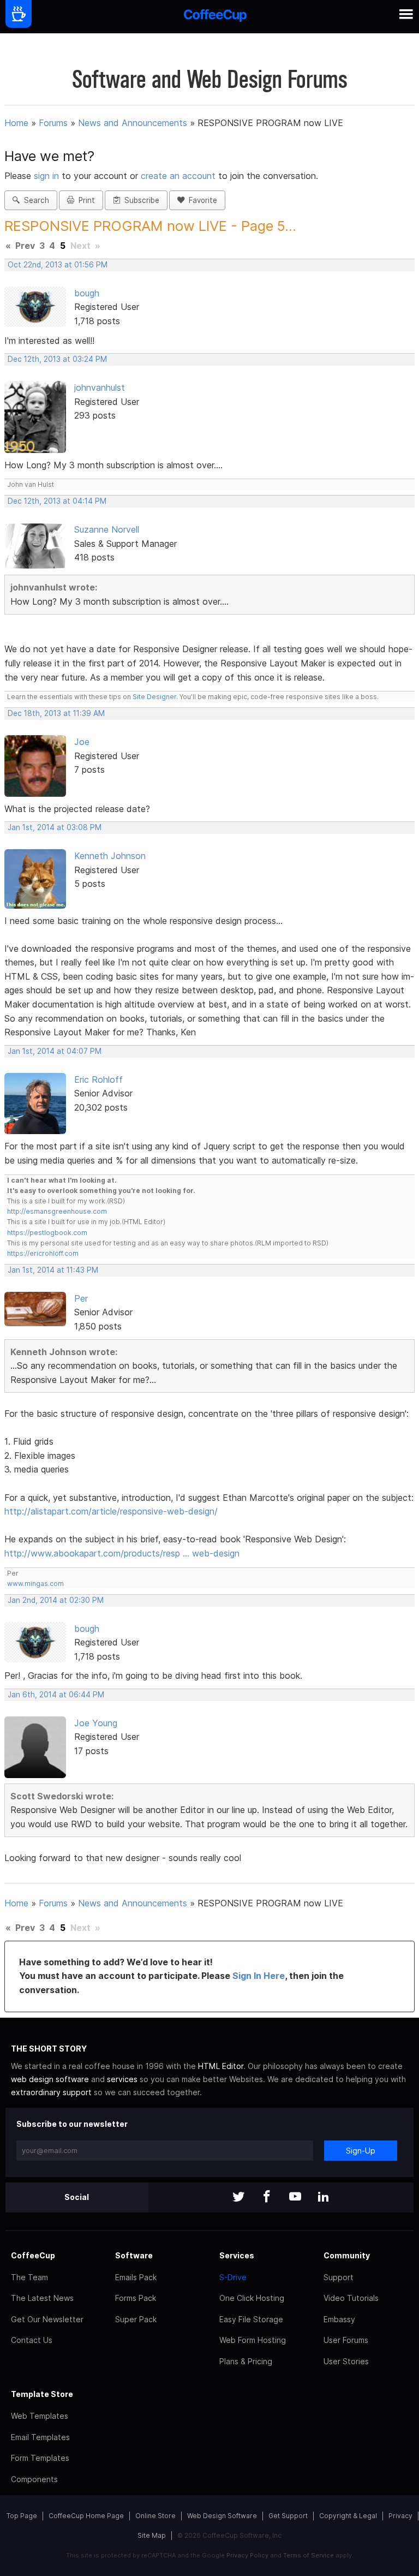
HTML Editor (221, 2066)
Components (34, 2479)
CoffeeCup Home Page (86, 2516)
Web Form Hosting (253, 2340)
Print (85, 200)
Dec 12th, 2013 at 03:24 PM (57, 359)
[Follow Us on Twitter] (238, 2198)
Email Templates (40, 2437)
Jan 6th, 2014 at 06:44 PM (56, 1695)
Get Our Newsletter (47, 2319)
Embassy (339, 2319)
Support (339, 2277)
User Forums (346, 2340)
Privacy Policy (247, 2555)
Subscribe (140, 200)
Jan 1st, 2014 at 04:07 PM (55, 1051)
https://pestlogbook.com (47, 1233)
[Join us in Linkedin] (324, 2198)
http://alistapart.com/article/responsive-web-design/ (111, 1511)
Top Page (22, 2516)
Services (237, 2255)
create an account (178, 176)
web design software (50, 2079)
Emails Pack (136, 2277)
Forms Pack (136, 2298)
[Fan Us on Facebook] (267, 2198)
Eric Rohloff (98, 1080)
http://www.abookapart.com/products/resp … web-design (122, 1553)
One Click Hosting (252, 2298)
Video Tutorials (351, 2298)
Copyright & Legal (348, 2516)
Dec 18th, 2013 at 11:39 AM (56, 713)
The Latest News (42, 2298)
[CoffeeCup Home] (215, 17)
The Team (29, 2277)
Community (347, 2255)
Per (81, 1298)
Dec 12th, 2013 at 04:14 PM (57, 501)
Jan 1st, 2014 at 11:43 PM (53, 1270)
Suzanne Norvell (107, 529)
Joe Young (96, 1723)
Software (134, 2255)
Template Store (42, 2394)
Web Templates (40, 2416)
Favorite (201, 200)
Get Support (288, 2516)
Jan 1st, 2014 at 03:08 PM (55, 827)
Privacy (400, 2516)
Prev (25, 246)
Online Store (155, 2516)
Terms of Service (309, 2555)
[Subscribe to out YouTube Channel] (295, 2198)
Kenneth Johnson (110, 856)
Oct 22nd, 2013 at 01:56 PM (58, 265)
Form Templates (40, 2458)
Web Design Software (222, 2516)
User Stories (346, 2361)
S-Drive (233, 2277)
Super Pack (136, 2319)
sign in (48, 176)
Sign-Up (361, 2151)
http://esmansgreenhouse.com (57, 1211)
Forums (53, 123)
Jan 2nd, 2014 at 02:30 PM (56, 1600)
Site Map (152, 2535)
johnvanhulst (100, 387)
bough (87, 293)
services (122, 2079)
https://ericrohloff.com (43, 1253)
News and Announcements (133, 123)
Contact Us (32, 2340)
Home (16, 123)
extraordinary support (51, 2092)
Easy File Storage (251, 2319)
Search (34, 200)
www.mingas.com (35, 1584)
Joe (82, 742)
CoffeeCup (33, 2255)
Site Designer (154, 697)
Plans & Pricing (246, 2361)
